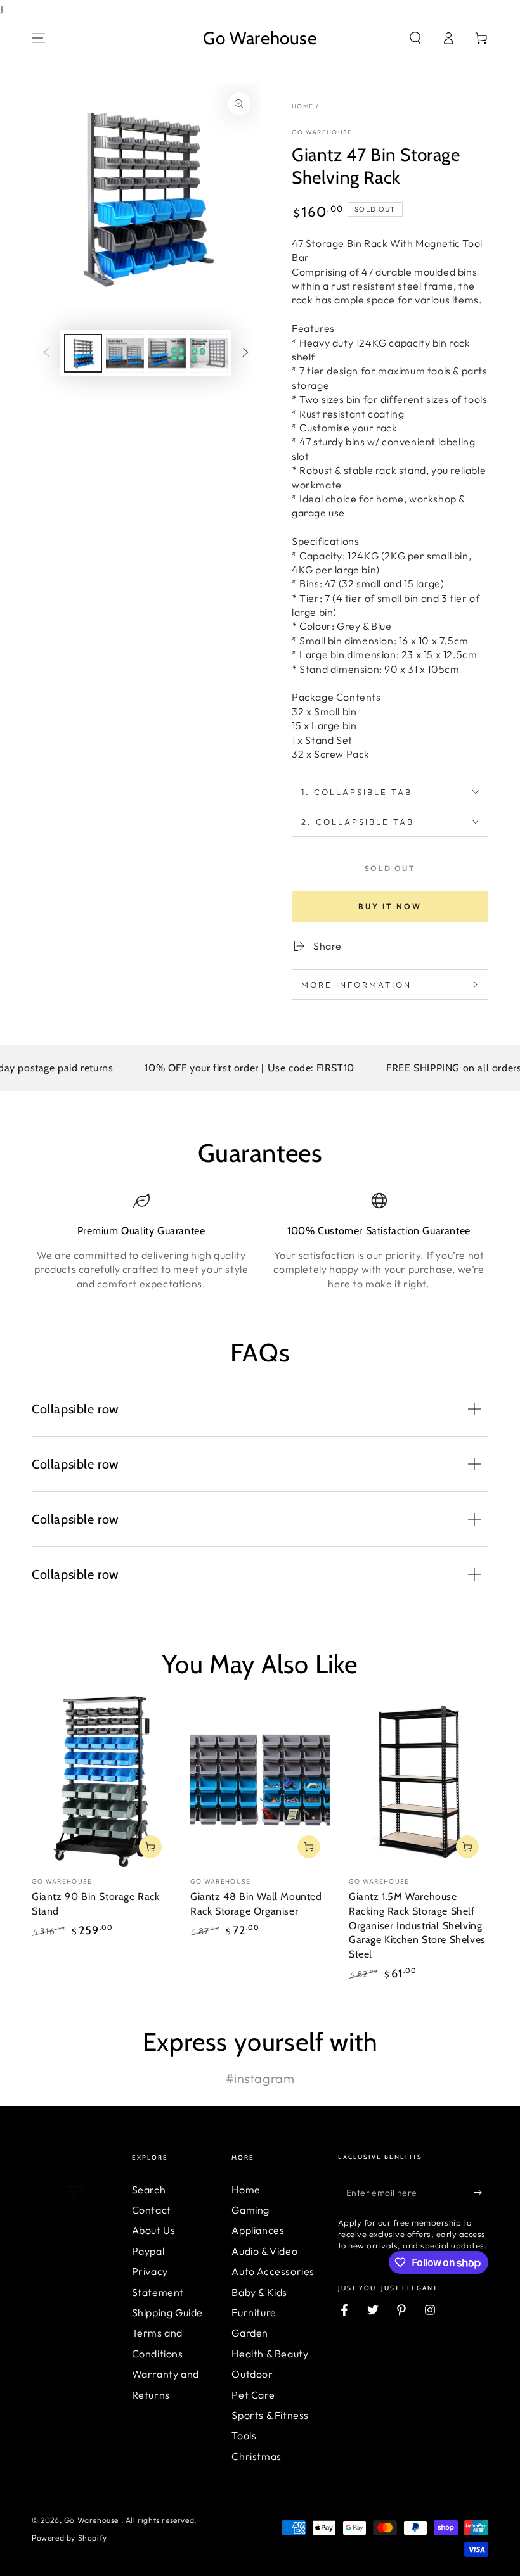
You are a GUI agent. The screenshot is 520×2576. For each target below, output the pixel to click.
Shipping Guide (167, 2312)
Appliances (258, 2230)
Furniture (254, 2312)
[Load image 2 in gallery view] (125, 353)
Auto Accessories (273, 2271)
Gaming (250, 2210)
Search (149, 2190)
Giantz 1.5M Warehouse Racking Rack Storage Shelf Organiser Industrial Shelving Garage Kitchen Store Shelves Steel (417, 1925)
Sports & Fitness (270, 2415)
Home (302, 106)
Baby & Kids (259, 2292)
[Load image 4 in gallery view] (209, 353)
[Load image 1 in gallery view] (83, 353)
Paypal (148, 2251)
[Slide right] (245, 353)
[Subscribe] (481, 2193)
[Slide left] (46, 353)
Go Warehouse (322, 132)
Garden (250, 2333)
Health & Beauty (270, 2354)
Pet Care (253, 2395)
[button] (415, 38)
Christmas (256, 2456)
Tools (244, 2435)
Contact (152, 2210)
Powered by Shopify (69, 2538)
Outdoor (252, 2374)
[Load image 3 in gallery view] (167, 353)
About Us (154, 2230)
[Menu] (39, 38)
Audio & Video (264, 2251)
